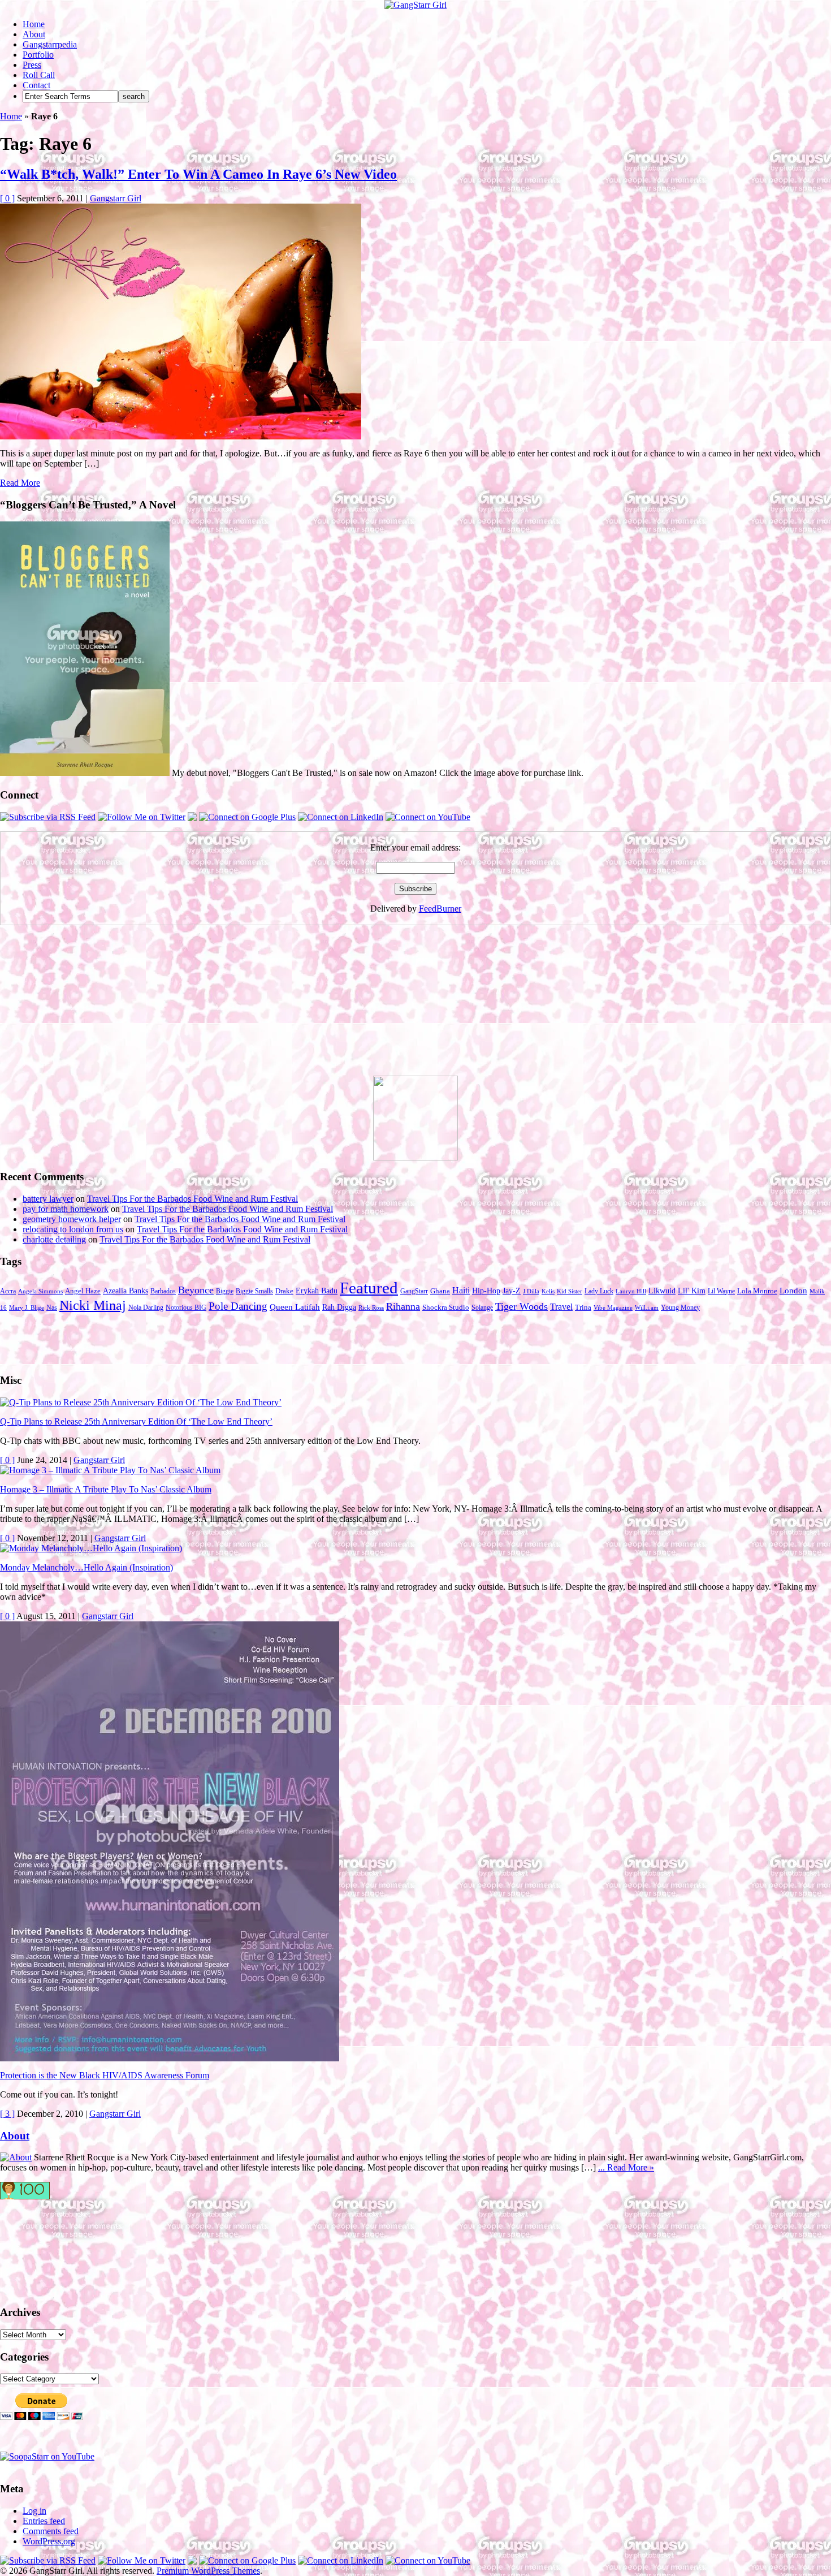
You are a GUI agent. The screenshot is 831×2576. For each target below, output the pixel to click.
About (34, 34)
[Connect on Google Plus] (247, 817)
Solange (482, 1308)
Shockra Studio (446, 1308)
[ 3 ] (7, 2114)
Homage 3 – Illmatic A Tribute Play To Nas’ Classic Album (106, 1489)
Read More (20, 483)
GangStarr (414, 1291)
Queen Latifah (295, 1307)
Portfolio (38, 55)
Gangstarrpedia (50, 44)
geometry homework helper (72, 1219)
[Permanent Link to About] (16, 2157)
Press (32, 65)
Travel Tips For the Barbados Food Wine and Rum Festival (192, 1199)
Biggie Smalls (254, 1291)
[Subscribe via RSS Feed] (48, 817)
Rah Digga (339, 1307)
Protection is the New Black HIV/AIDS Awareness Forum (105, 2075)
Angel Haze (83, 1291)
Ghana (440, 1291)
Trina (583, 1308)
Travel (561, 1307)
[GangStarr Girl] (415, 5)
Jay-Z (512, 1291)
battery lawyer (48, 1199)
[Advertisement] (85, 1005)
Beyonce (196, 1290)
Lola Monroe (757, 1291)
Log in (34, 2511)
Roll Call (39, 75)
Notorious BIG (186, 1308)
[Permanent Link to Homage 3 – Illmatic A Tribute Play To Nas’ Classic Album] (110, 1470)
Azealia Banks (125, 1291)
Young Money (680, 1308)
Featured (369, 1288)
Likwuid (662, 1291)
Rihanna (403, 1306)
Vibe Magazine (613, 1308)
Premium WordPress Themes (208, 2571)
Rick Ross (371, 1308)
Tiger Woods (521, 1306)
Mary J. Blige (27, 1308)
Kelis (548, 1291)
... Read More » (626, 2167)
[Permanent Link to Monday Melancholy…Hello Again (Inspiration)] (91, 1548)
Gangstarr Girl (116, 198)
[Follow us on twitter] (45, 2247)
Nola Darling (146, 1308)
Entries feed (44, 2521)
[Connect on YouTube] (428, 817)
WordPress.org (49, 2541)
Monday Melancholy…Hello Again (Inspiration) (86, 1567)
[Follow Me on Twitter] (142, 817)
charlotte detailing (54, 1239)
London (793, 1291)
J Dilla (531, 1291)
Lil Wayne (721, 1291)
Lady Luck (599, 1291)
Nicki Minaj (93, 1305)
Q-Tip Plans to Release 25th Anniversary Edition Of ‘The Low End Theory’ (136, 1421)
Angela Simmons (40, 1291)
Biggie (225, 1291)
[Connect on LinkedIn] (341, 817)
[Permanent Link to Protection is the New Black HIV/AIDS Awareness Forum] (170, 2058)
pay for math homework (66, 1209)
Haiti (461, 1290)
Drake (284, 1291)
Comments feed (51, 2531)
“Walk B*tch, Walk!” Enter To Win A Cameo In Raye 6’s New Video (198, 174)
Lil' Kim (692, 1291)
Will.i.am (647, 1308)
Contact (36, 85)
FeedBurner (440, 909)
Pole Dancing (238, 1306)
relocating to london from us (73, 1229)
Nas (52, 1308)
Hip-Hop (486, 1291)
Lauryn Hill (631, 1291)
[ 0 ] (7, 198)
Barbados (163, 1291)
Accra (8, 1291)
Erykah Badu (317, 1291)
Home (34, 24)
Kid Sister (570, 1291)
